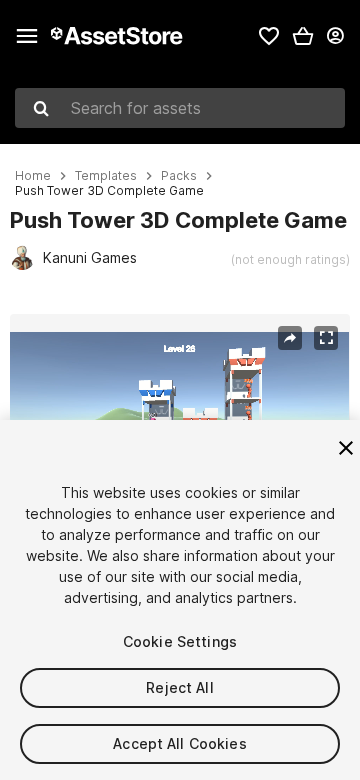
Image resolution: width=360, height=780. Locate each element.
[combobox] (180, 108)
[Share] (290, 338)
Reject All (179, 687)
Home (33, 176)
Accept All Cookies (180, 743)
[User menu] (335, 36)
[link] (269, 36)
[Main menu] (27, 36)
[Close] (346, 448)
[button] (303, 36)
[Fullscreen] (326, 338)
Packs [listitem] (179, 176)
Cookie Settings (180, 641)
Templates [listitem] (106, 176)
